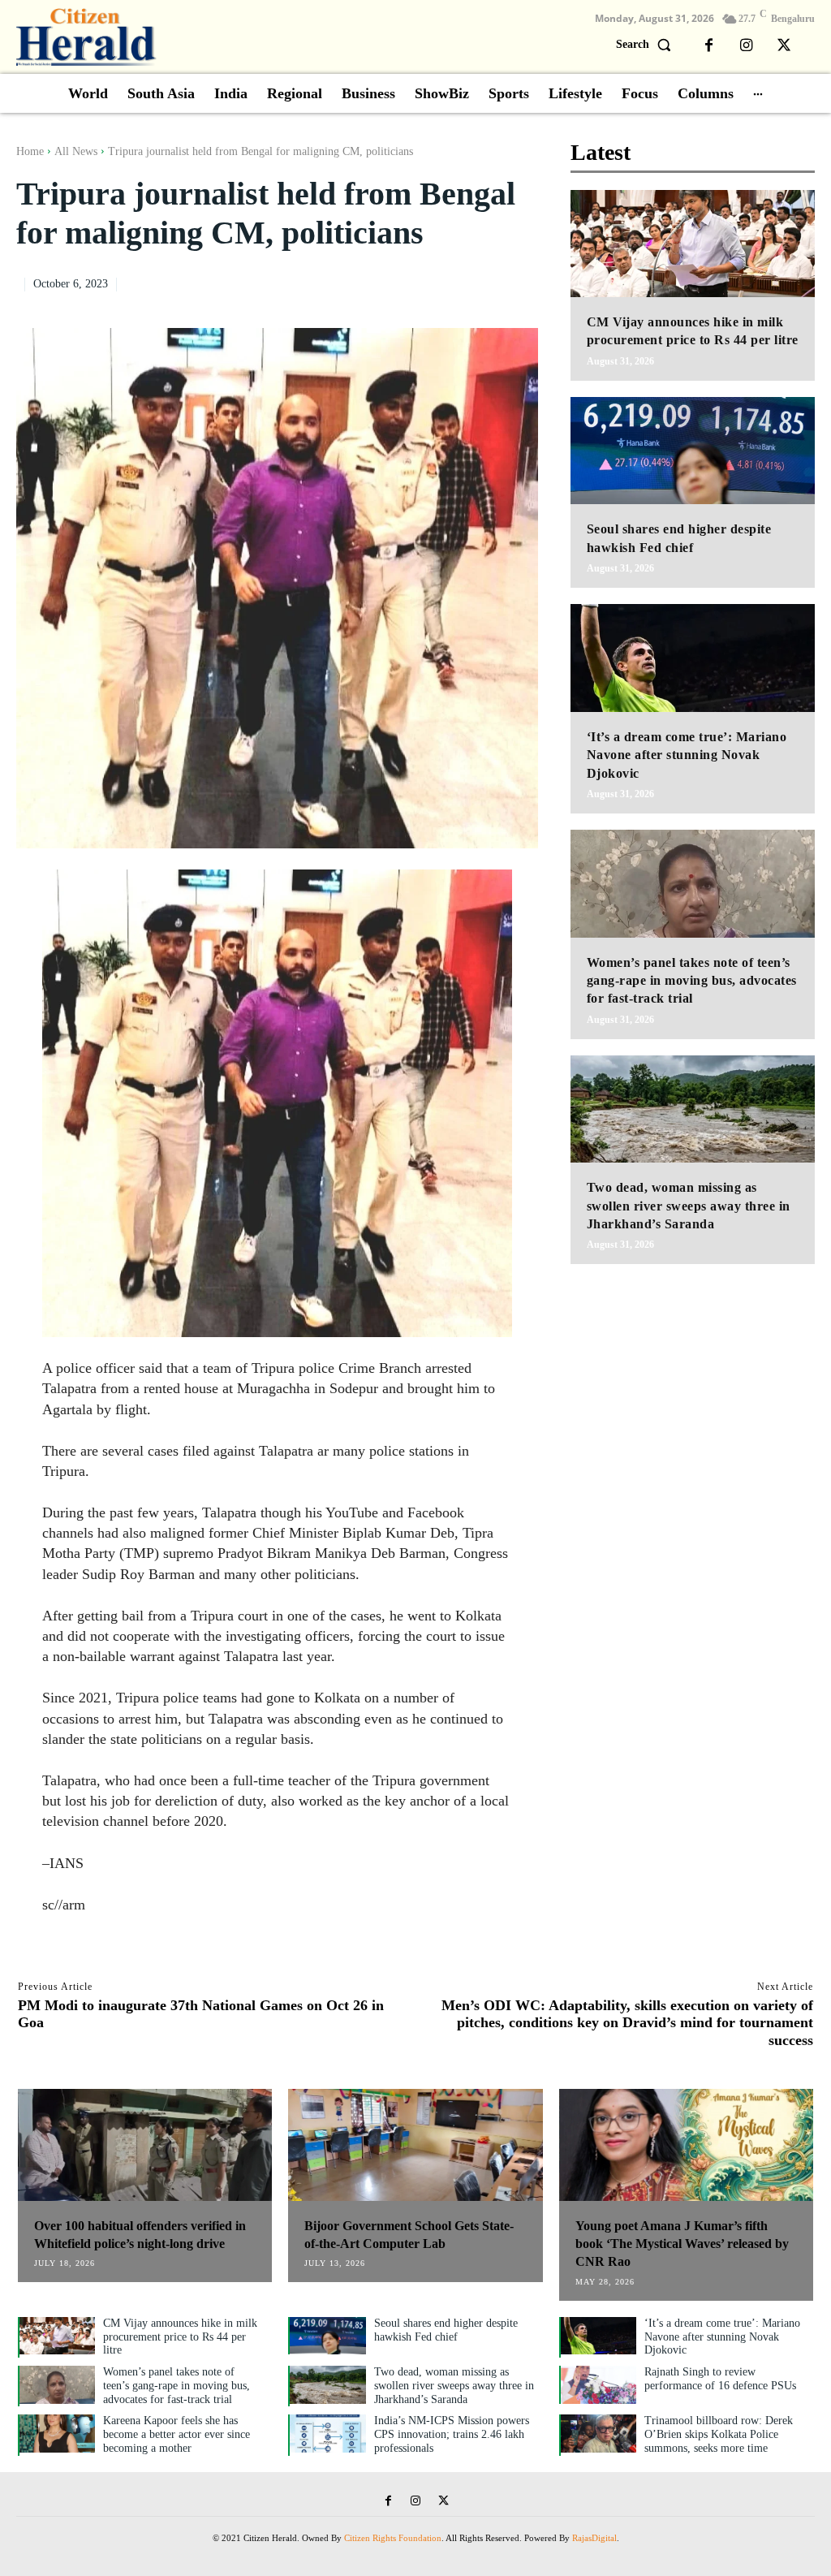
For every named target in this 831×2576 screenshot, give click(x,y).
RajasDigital (594, 2538)
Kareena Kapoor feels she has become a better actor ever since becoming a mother (177, 2434)
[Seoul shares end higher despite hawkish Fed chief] (693, 451)
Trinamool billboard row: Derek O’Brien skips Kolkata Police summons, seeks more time (719, 2434)
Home (30, 151)
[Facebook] (709, 46)
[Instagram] (747, 46)
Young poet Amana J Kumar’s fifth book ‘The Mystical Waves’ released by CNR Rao (682, 2244)
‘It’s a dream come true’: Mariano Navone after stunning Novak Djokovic (687, 755)
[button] (647, 45)
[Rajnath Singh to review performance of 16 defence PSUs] (598, 2385)
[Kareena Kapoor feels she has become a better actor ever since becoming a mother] (57, 2434)
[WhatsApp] (522, 282)
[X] (784, 46)
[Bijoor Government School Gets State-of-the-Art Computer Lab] (415, 2145)
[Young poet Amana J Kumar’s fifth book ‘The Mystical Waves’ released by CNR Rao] (686, 2145)
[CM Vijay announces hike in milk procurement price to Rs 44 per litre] (693, 244)
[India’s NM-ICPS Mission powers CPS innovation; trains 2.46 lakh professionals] (327, 2434)
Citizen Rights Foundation (393, 2538)
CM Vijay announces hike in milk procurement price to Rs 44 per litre (180, 2337)
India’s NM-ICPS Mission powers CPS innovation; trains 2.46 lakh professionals (452, 2434)
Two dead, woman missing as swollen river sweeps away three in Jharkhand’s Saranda (689, 1206)
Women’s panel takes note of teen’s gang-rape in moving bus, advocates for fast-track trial (692, 981)
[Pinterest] (484, 282)
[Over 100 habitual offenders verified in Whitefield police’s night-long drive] (145, 2145)
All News (76, 151)
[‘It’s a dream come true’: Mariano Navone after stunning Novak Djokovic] (693, 658)
